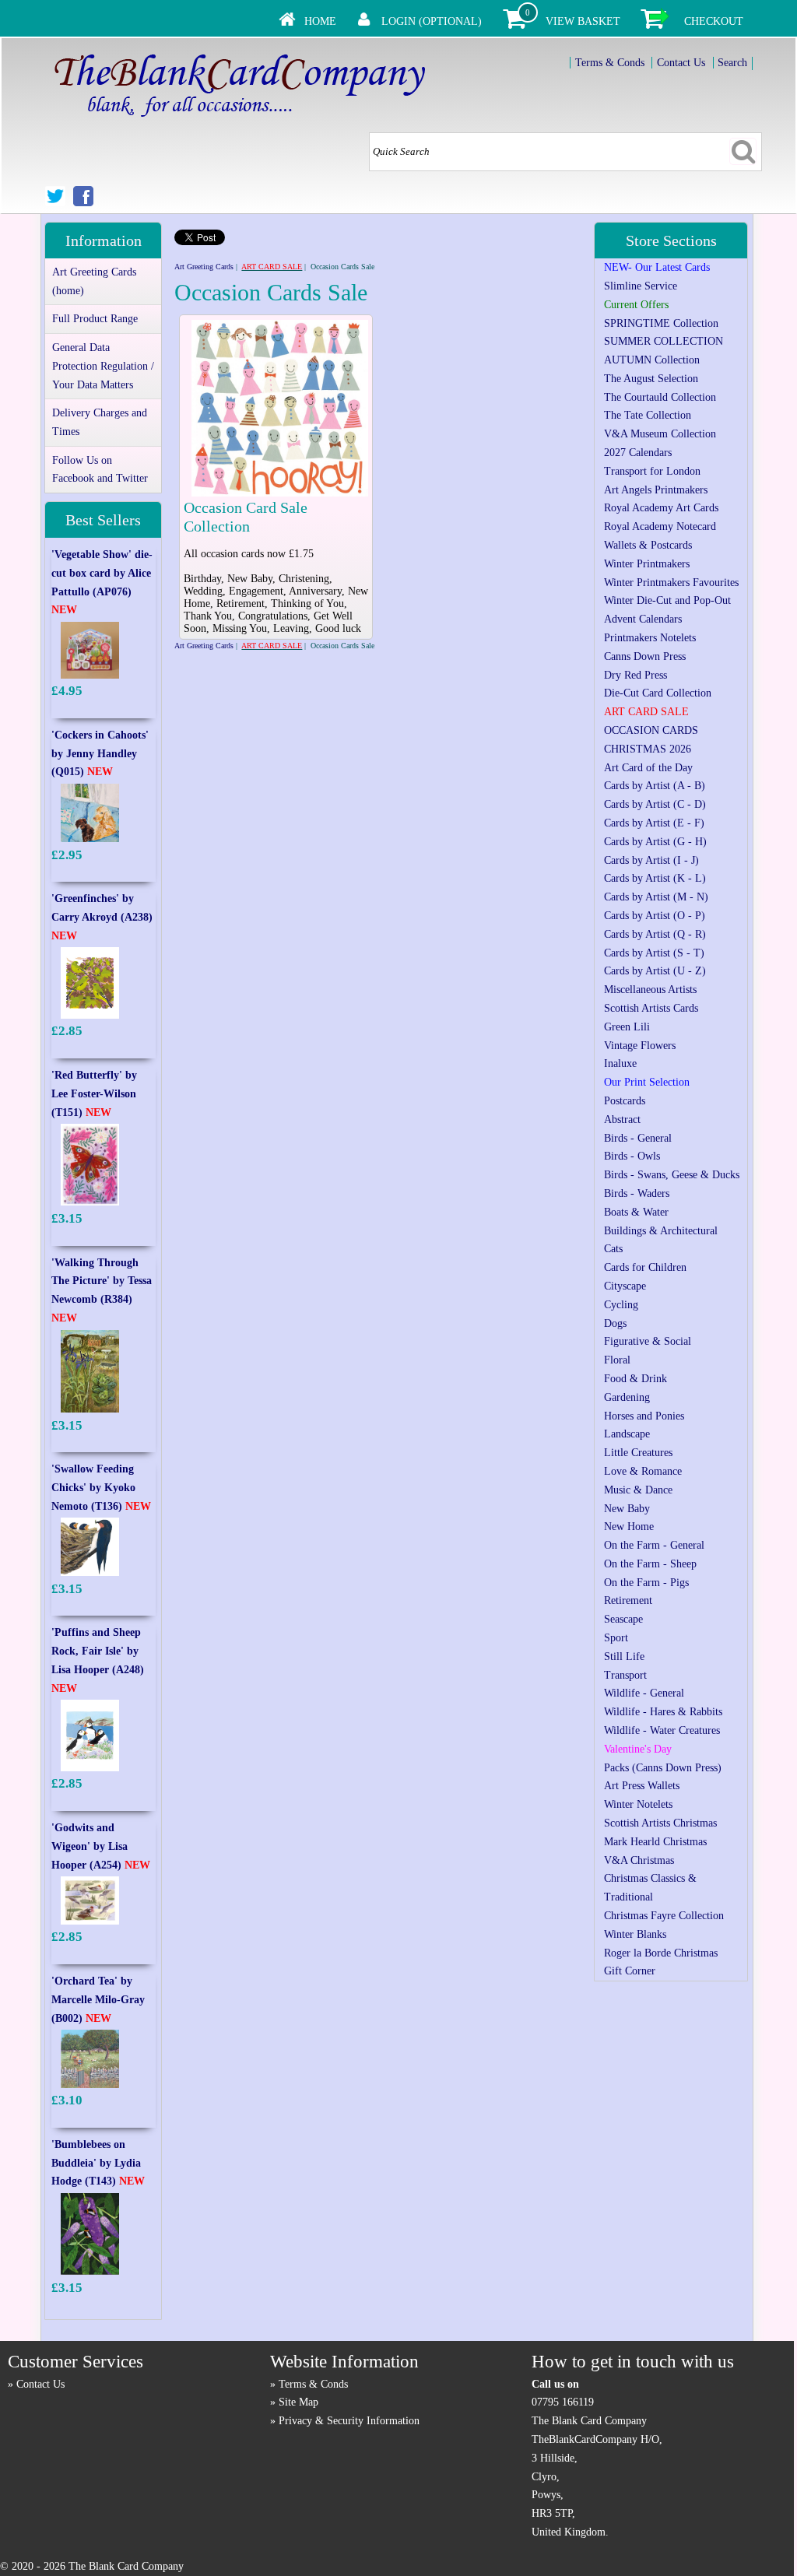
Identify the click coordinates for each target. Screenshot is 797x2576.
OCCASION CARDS (651, 730)
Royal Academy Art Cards (661, 508)
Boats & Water (636, 1212)
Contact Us (681, 63)
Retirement (628, 1600)
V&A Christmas (639, 1860)
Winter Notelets (638, 1804)
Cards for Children (645, 1267)
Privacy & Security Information (349, 2421)
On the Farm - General (654, 1545)
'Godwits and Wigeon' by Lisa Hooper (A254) (101, 1846)
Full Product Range (95, 319)
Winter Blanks (635, 1934)
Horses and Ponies (644, 1416)
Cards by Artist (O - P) (655, 916)
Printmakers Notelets (650, 638)
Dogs (615, 1323)
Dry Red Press (635, 675)
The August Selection (651, 379)
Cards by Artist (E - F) (654, 823)
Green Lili (627, 1027)
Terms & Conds (610, 63)
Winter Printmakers (647, 564)
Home (320, 21)
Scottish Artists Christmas (660, 1823)
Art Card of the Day (648, 768)
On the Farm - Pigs (646, 1583)
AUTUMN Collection (652, 360)
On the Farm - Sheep (650, 1564)
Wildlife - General (644, 1693)
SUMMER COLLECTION (664, 341)
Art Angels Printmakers (656, 490)
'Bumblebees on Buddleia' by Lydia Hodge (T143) (98, 2163)
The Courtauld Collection (660, 397)
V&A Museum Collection (660, 434)
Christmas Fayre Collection (664, 1916)
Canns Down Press (645, 656)
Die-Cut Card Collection (658, 693)
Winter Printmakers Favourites (671, 583)
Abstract (622, 1120)
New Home (629, 1527)
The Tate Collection (648, 415)
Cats (613, 1249)
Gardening (627, 1397)
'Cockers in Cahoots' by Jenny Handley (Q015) (100, 754)
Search (732, 63)
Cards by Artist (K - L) (655, 878)
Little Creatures (638, 1453)
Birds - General (638, 1138)
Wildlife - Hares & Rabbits (663, 1712)
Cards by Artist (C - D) (655, 804)
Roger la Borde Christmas (661, 1953)
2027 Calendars (638, 453)
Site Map (298, 2402)
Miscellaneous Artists (650, 990)
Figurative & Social (648, 1341)
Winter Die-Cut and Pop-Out (667, 600)
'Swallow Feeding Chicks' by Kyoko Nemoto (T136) (101, 1488)
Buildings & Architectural (661, 1231)
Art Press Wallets (642, 1786)
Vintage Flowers (640, 1046)
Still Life (624, 1657)
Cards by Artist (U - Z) (655, 971)
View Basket (583, 21)
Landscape (627, 1434)
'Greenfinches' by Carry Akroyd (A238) (102, 917)
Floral (617, 1360)
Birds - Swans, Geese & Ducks (672, 1175)
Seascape (623, 1619)
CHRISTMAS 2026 (648, 749)
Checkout (714, 21)
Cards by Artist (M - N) (656, 897)
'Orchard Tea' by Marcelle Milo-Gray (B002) (98, 2000)
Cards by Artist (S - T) (654, 953)
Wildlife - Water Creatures (662, 1730)
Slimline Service (641, 286)
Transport (625, 1675)
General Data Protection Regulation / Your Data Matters (103, 366)
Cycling (621, 1305)
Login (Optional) (432, 21)
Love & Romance (643, 1471)
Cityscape (625, 1286)
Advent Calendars (643, 619)
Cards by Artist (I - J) (651, 860)
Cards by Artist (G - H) (655, 842)
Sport (616, 1638)
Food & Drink (635, 1379)
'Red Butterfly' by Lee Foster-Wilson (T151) (94, 1094)
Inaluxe (620, 1063)
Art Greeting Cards (204, 267)
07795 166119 (563, 2402)
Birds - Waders (637, 1193)
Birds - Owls (632, 1156)
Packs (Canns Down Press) (663, 1768)
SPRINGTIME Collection (661, 323)
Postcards (625, 1101)
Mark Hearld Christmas (655, 1842)
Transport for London (652, 471)
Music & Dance (638, 1490)
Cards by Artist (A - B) (655, 786)
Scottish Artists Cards (651, 1008)
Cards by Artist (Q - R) (655, 934)
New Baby (627, 1509)
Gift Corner (630, 1971)
